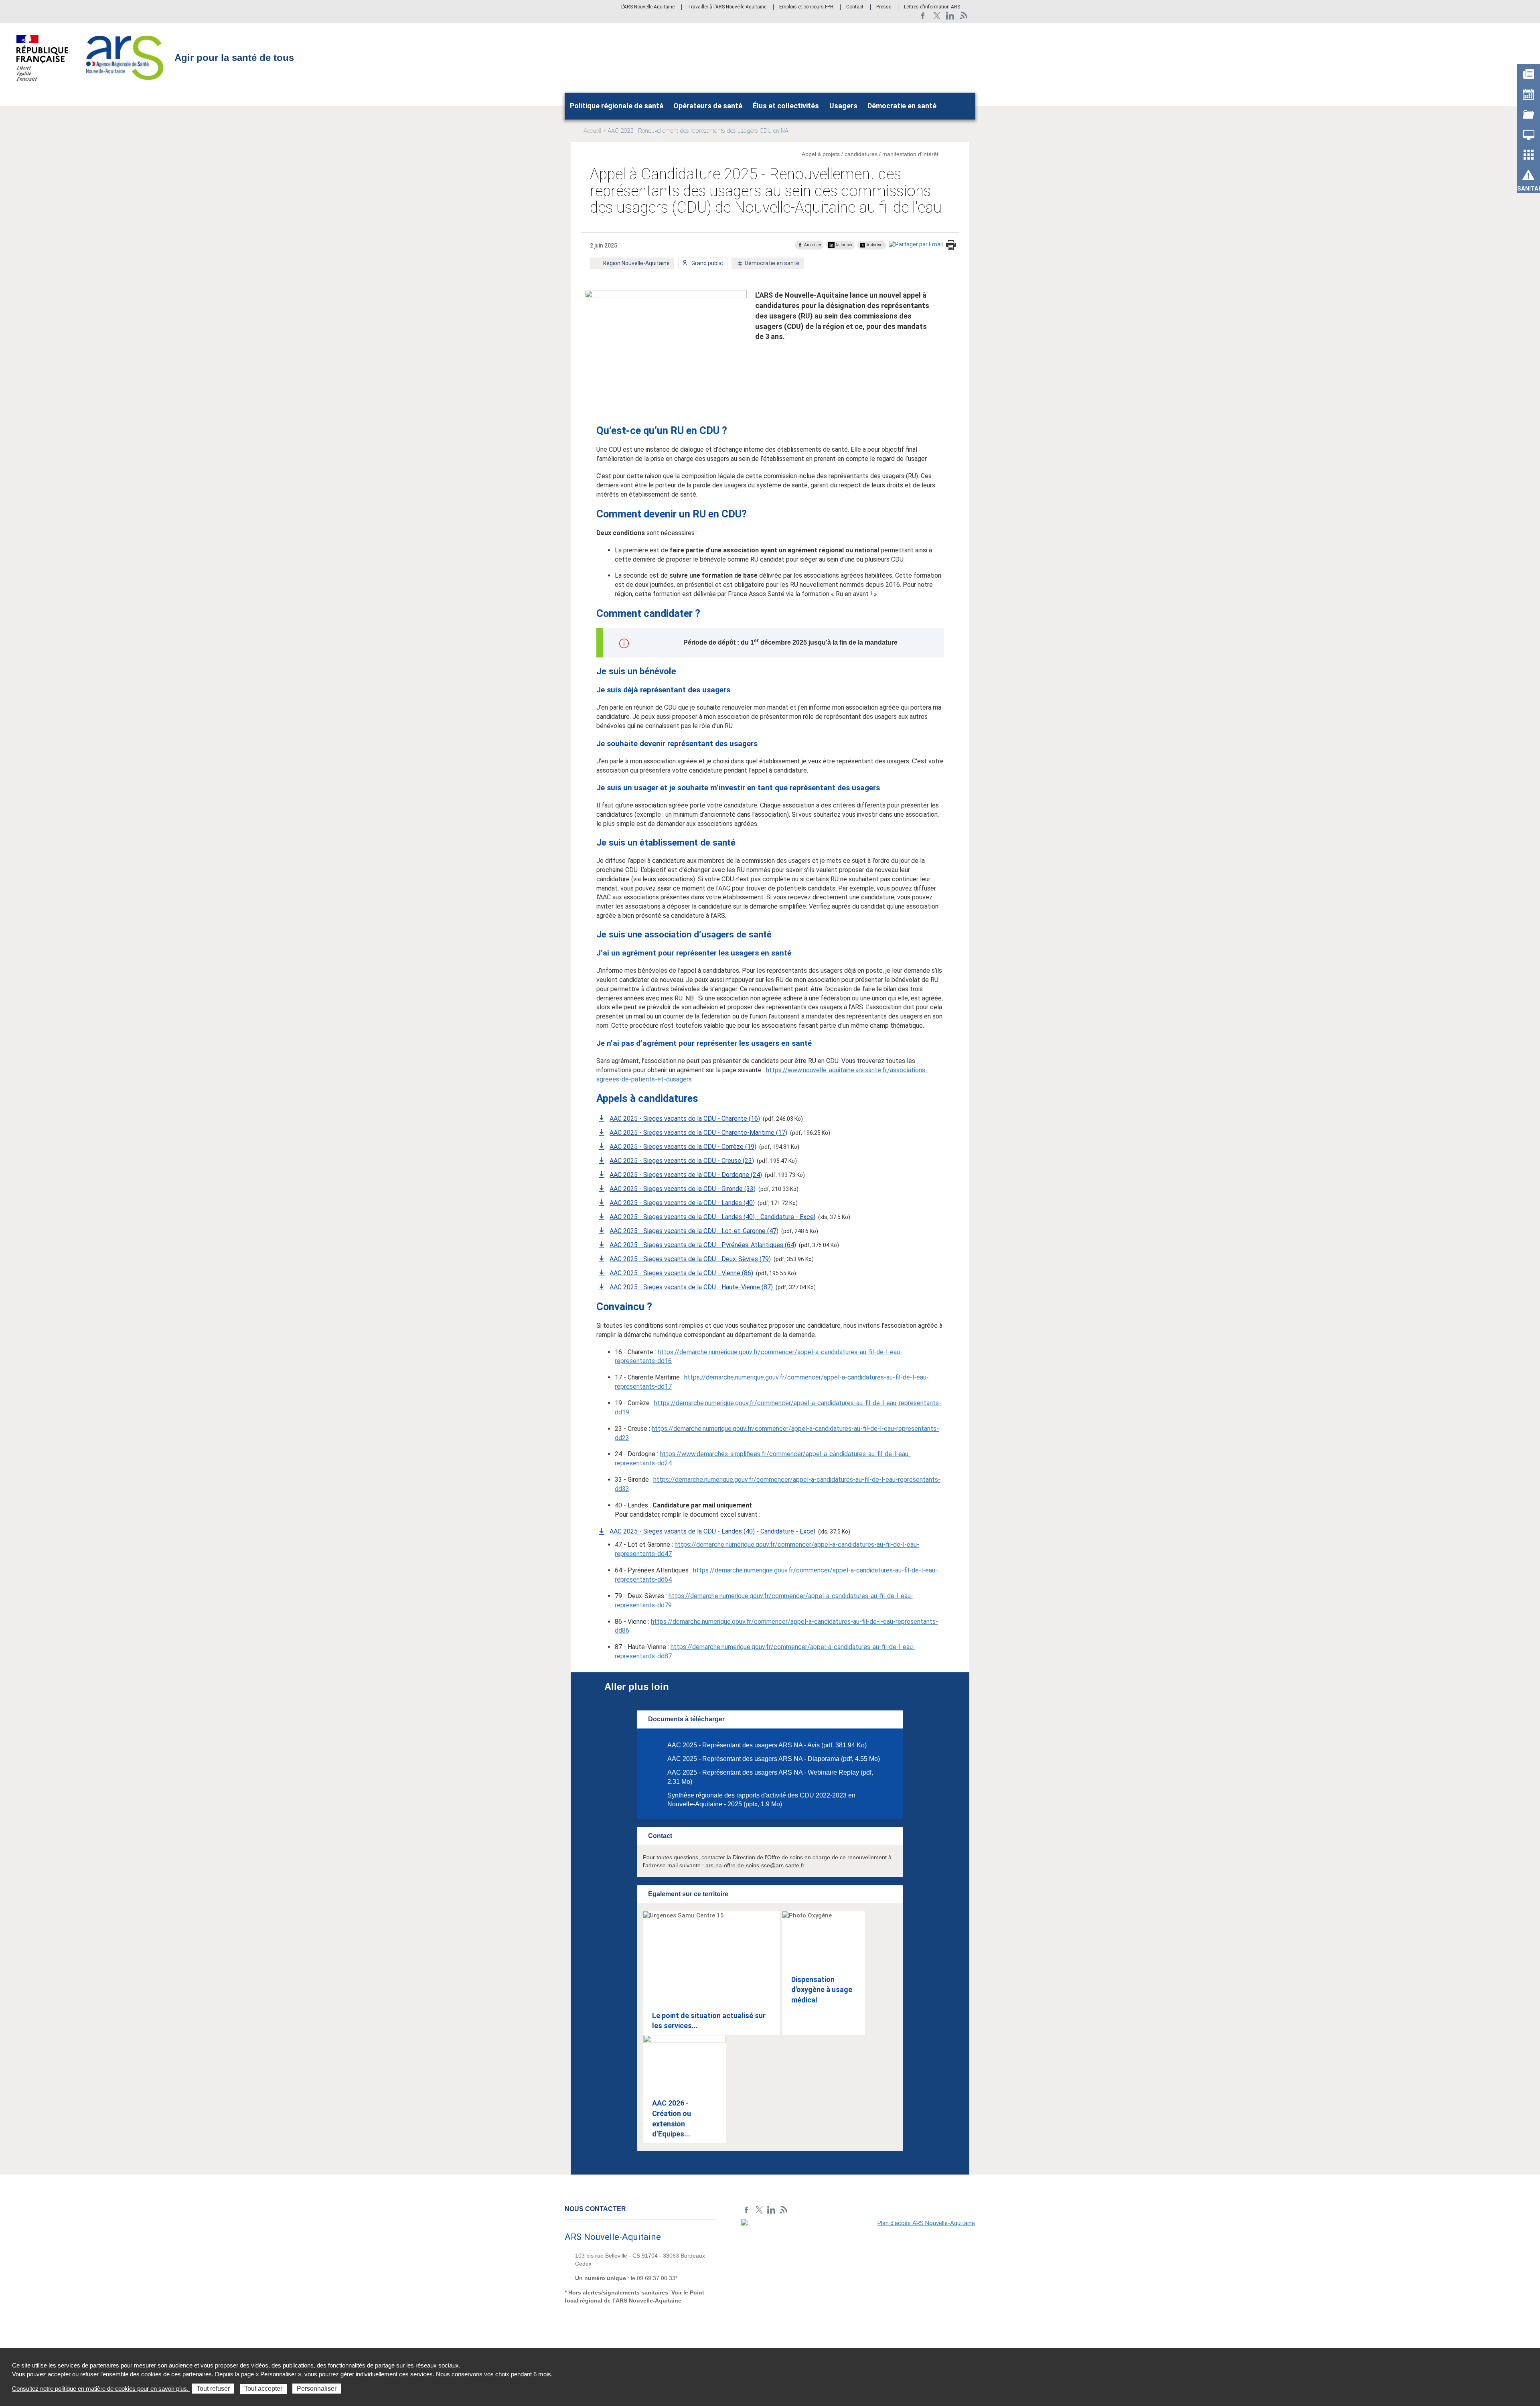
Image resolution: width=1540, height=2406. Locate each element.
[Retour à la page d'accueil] (125, 57)
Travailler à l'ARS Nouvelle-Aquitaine (727, 7)
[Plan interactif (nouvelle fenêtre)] (858, 2274)
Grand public (707, 265)
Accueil (592, 131)
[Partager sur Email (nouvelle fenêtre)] (916, 244)
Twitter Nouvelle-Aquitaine (937, 16)
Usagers (843, 106)
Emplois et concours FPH (806, 7)
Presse (884, 7)
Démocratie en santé (902, 106)
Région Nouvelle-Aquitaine (636, 265)
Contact (855, 7)
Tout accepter (263, 2389)
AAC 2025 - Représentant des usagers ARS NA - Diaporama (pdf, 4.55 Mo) (774, 1759)
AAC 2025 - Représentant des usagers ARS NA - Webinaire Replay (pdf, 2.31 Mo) (770, 1777)
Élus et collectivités (786, 106)
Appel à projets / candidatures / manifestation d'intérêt (870, 154)
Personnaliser (317, 2389)
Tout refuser (213, 2389)
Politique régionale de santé (617, 106)
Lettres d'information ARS (932, 7)
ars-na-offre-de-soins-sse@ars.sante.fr (755, 1865)
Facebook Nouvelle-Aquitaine (923, 16)
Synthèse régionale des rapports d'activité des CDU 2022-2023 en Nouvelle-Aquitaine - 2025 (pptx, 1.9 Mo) (761, 1800)
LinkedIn (950, 16)
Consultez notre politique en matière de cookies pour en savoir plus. (101, 2389)
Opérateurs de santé (708, 106)
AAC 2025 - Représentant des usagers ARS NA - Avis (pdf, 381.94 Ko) (767, 1745)
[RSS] (964, 16)
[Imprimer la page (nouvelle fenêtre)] (951, 246)
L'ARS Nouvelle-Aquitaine (648, 7)
